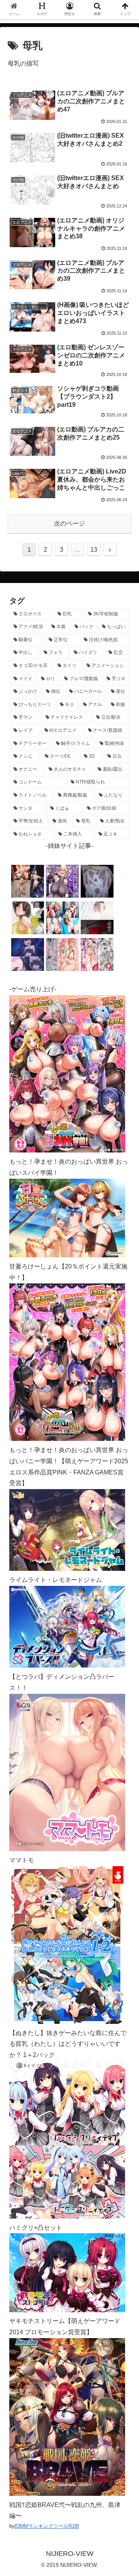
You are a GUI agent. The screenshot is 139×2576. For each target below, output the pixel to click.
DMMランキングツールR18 (47, 2526)
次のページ (69, 523)
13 (94, 550)
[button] (124, 1389)
